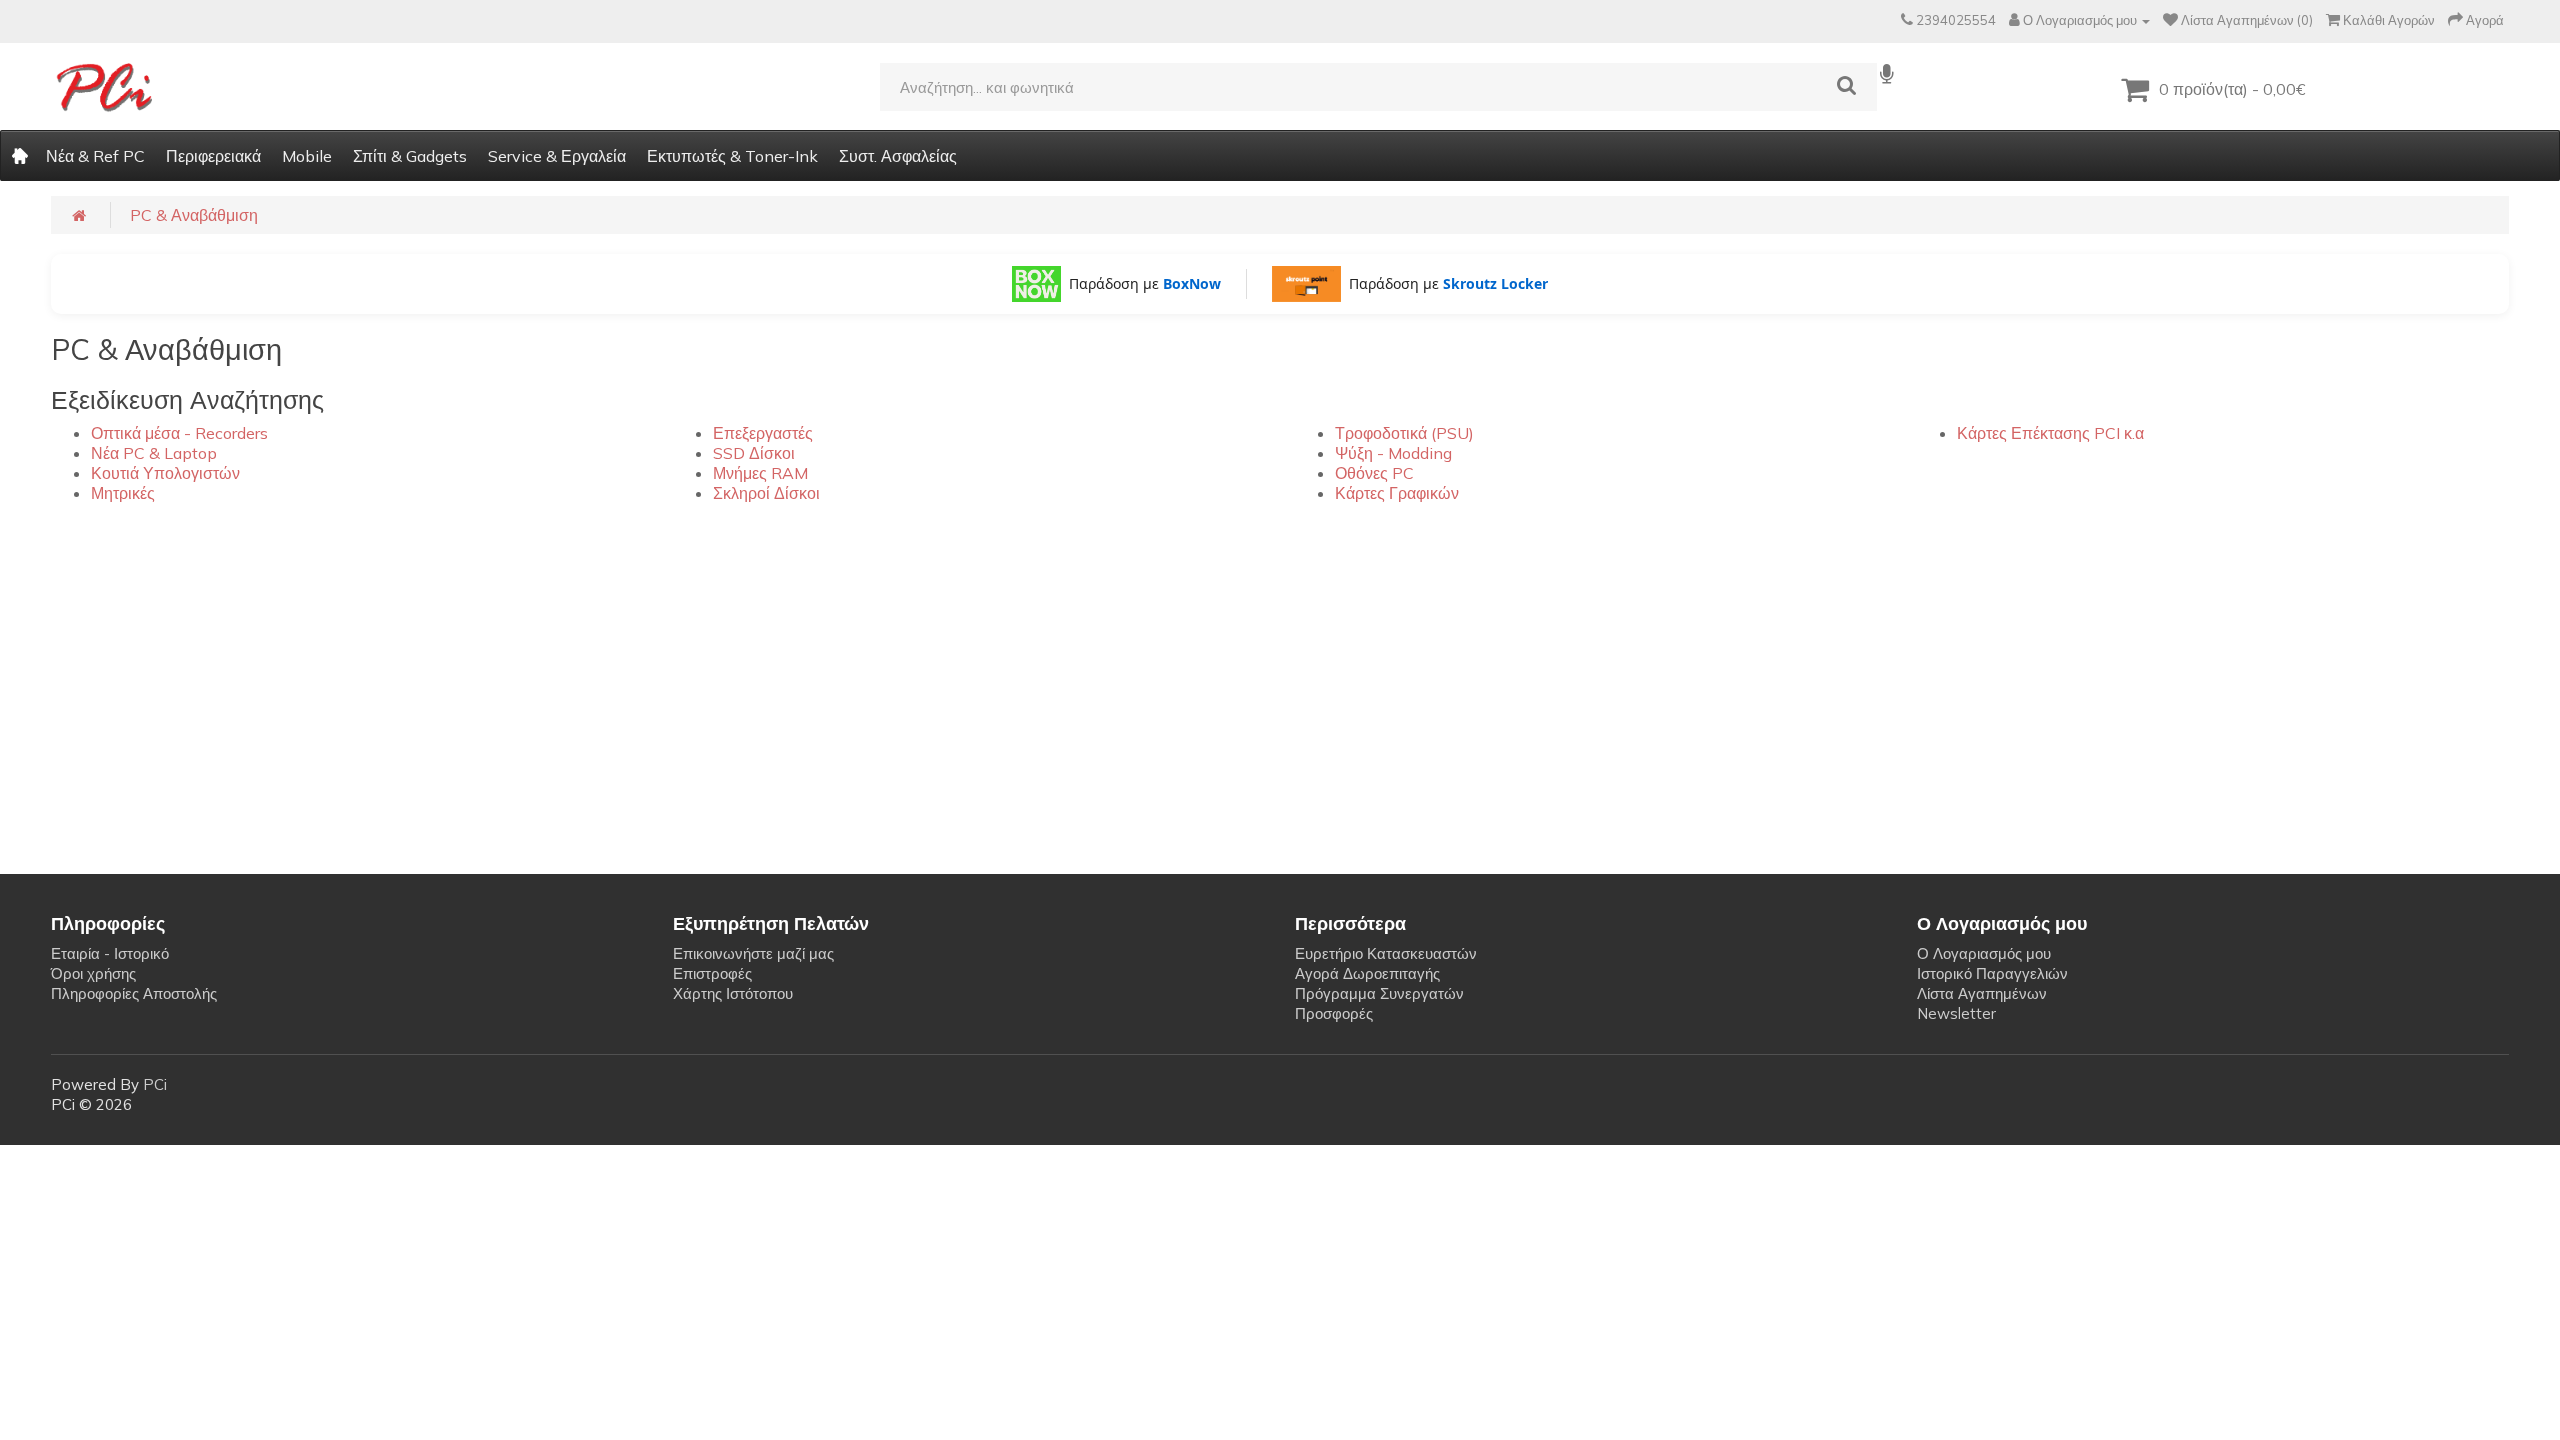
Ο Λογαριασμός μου (1984, 953)
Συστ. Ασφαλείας (898, 156)
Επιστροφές (712, 973)
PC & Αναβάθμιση (194, 215)
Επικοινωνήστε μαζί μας (753, 953)
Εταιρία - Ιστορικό (110, 953)
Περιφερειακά (213, 156)
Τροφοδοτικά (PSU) (1404, 433)
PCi (155, 1084)
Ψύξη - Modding (1393, 453)
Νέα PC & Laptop (154, 453)
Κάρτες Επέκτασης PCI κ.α (2050, 433)
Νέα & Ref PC (95, 156)
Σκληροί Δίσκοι (766, 493)
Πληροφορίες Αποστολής (134, 993)
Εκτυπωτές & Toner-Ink (732, 156)
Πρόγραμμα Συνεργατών (1379, 993)
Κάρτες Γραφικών (1397, 493)
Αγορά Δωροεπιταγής (1367, 973)
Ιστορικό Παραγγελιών (1992, 973)
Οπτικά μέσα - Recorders (179, 433)
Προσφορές (1334, 1013)
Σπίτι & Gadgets (410, 156)
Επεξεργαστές (763, 433)
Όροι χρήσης (93, 973)
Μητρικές (123, 493)
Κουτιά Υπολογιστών (165, 473)
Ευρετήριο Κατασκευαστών (1386, 953)
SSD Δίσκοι (754, 453)
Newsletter (1956, 1013)
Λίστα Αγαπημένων (1982, 993)
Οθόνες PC (1374, 473)
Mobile (307, 156)
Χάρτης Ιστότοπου (733, 993)
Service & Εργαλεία (557, 156)
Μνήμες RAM (760, 473)
